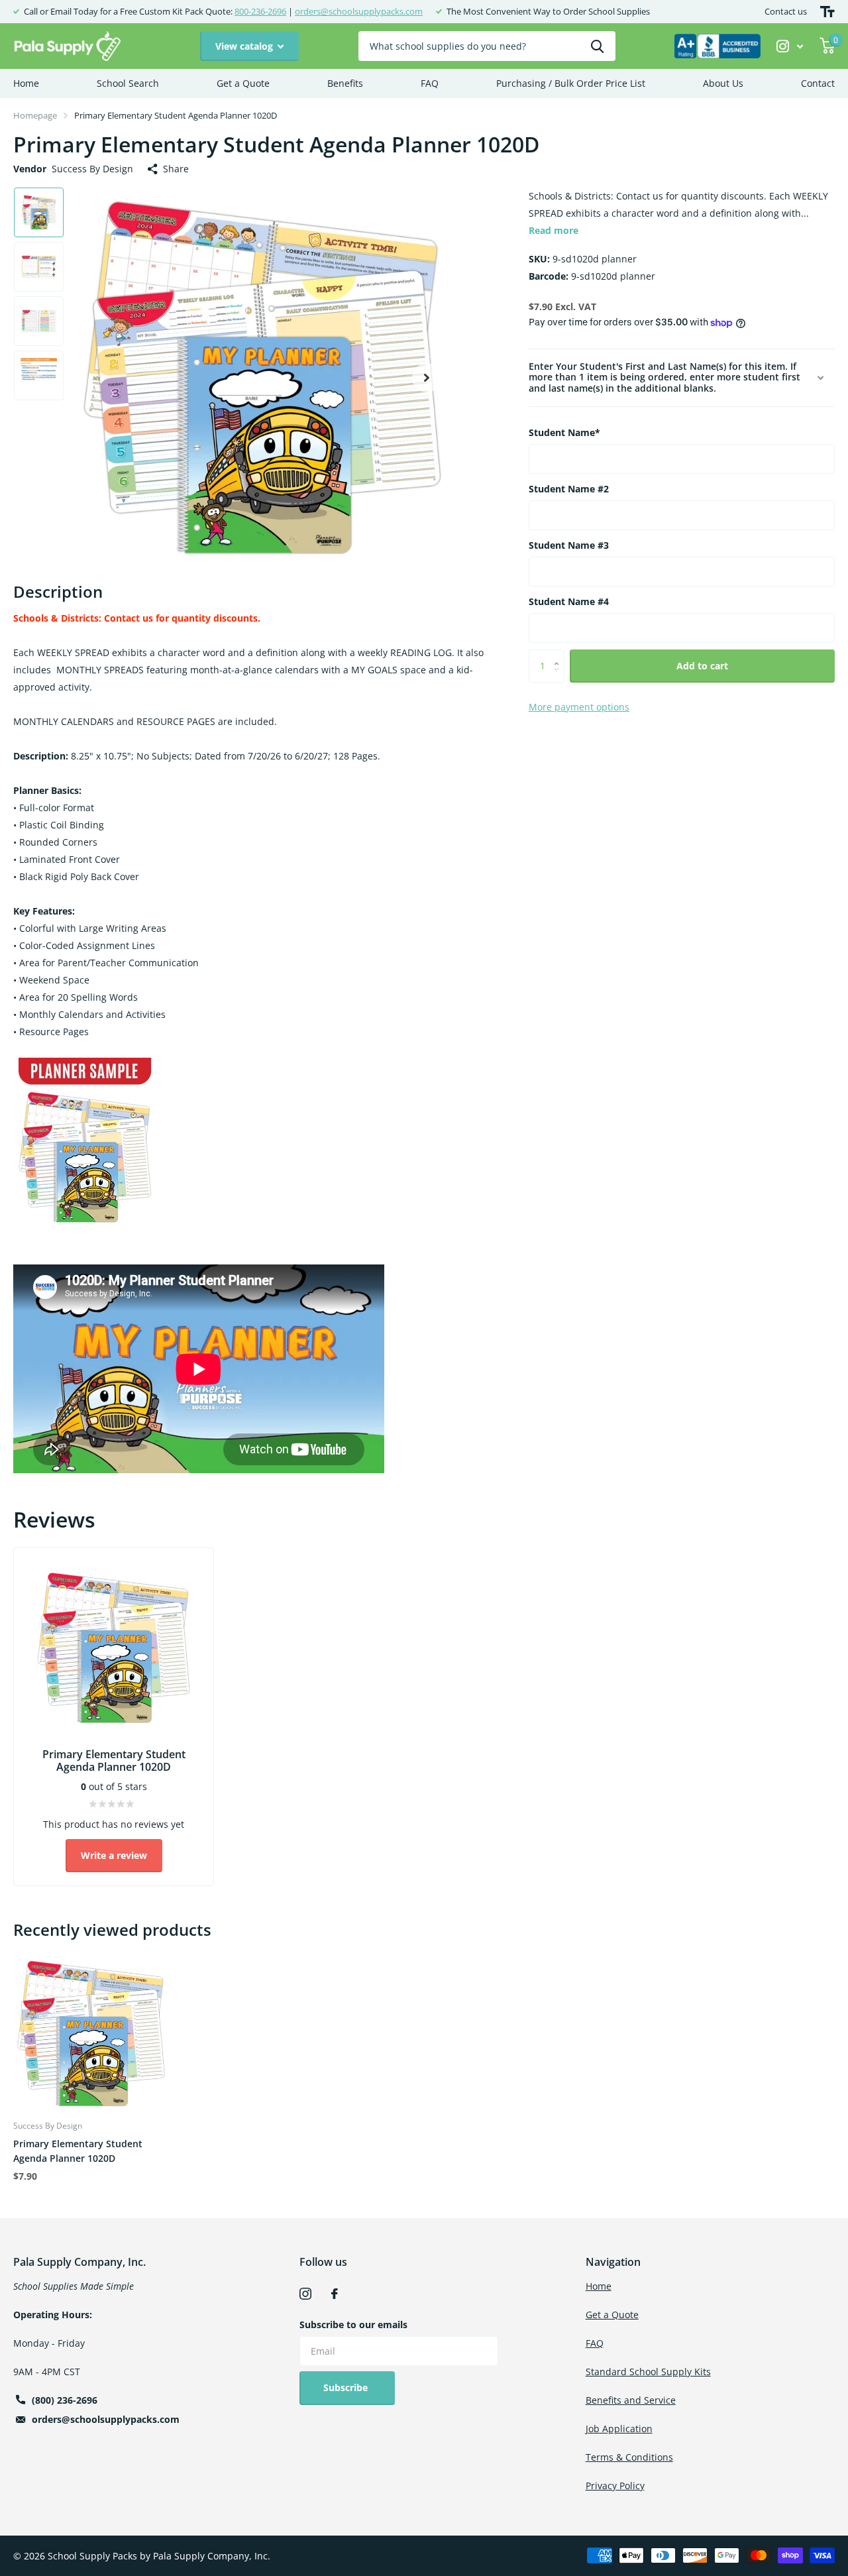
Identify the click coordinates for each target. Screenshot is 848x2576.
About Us (723, 83)
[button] (427, 377)
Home (26, 83)
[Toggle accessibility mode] (827, 12)
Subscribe (347, 2387)
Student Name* (564, 432)
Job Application (619, 2429)
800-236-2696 (260, 11)
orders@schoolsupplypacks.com (359, 11)
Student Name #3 (569, 545)
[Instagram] (305, 2294)
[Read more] (790, 46)
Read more (554, 230)
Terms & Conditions (629, 2457)
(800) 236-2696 (65, 2400)
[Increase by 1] (559, 654)
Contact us (786, 11)
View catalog (245, 46)
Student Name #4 (569, 601)
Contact (818, 83)
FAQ (430, 83)
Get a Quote (243, 83)
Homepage (35, 115)
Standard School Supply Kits (648, 2372)
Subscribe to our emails (353, 2324)
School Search (128, 83)
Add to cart (702, 666)
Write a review (114, 1855)
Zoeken (597, 46)
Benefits (345, 83)
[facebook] (335, 2294)
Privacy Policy (615, 2486)
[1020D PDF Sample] (85, 1142)
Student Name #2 (569, 489)
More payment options (579, 707)
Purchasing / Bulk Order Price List (571, 83)
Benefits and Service (631, 2400)
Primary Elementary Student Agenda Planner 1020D (78, 2151)
